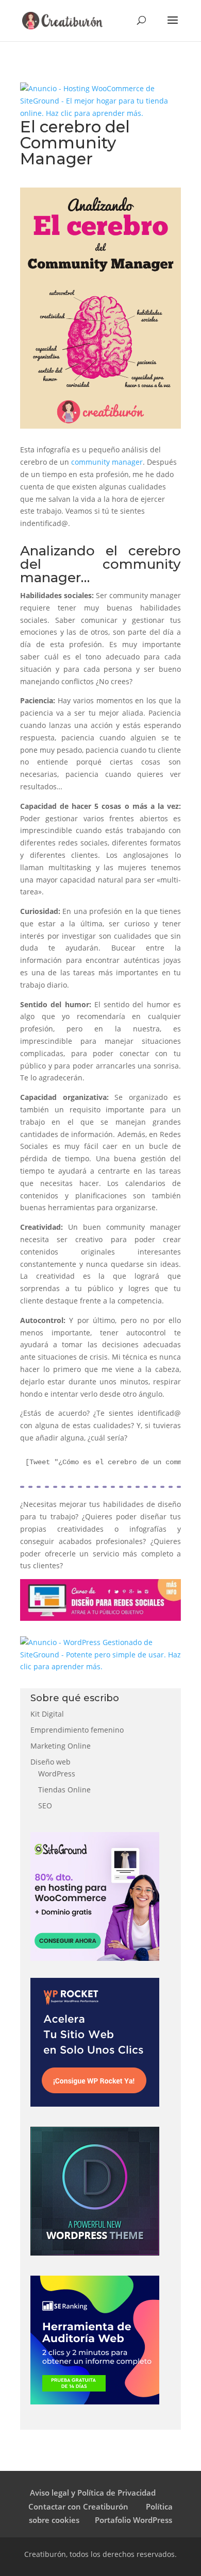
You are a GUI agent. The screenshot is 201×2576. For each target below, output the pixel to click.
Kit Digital (47, 1714)
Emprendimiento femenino (77, 1730)
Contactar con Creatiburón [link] (79, 2506)
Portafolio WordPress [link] (133, 2520)
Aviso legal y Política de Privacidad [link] (93, 2493)
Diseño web (51, 1762)
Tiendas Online (64, 1790)
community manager (107, 462)
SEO (45, 1806)
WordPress (57, 1774)
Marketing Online (61, 1746)
